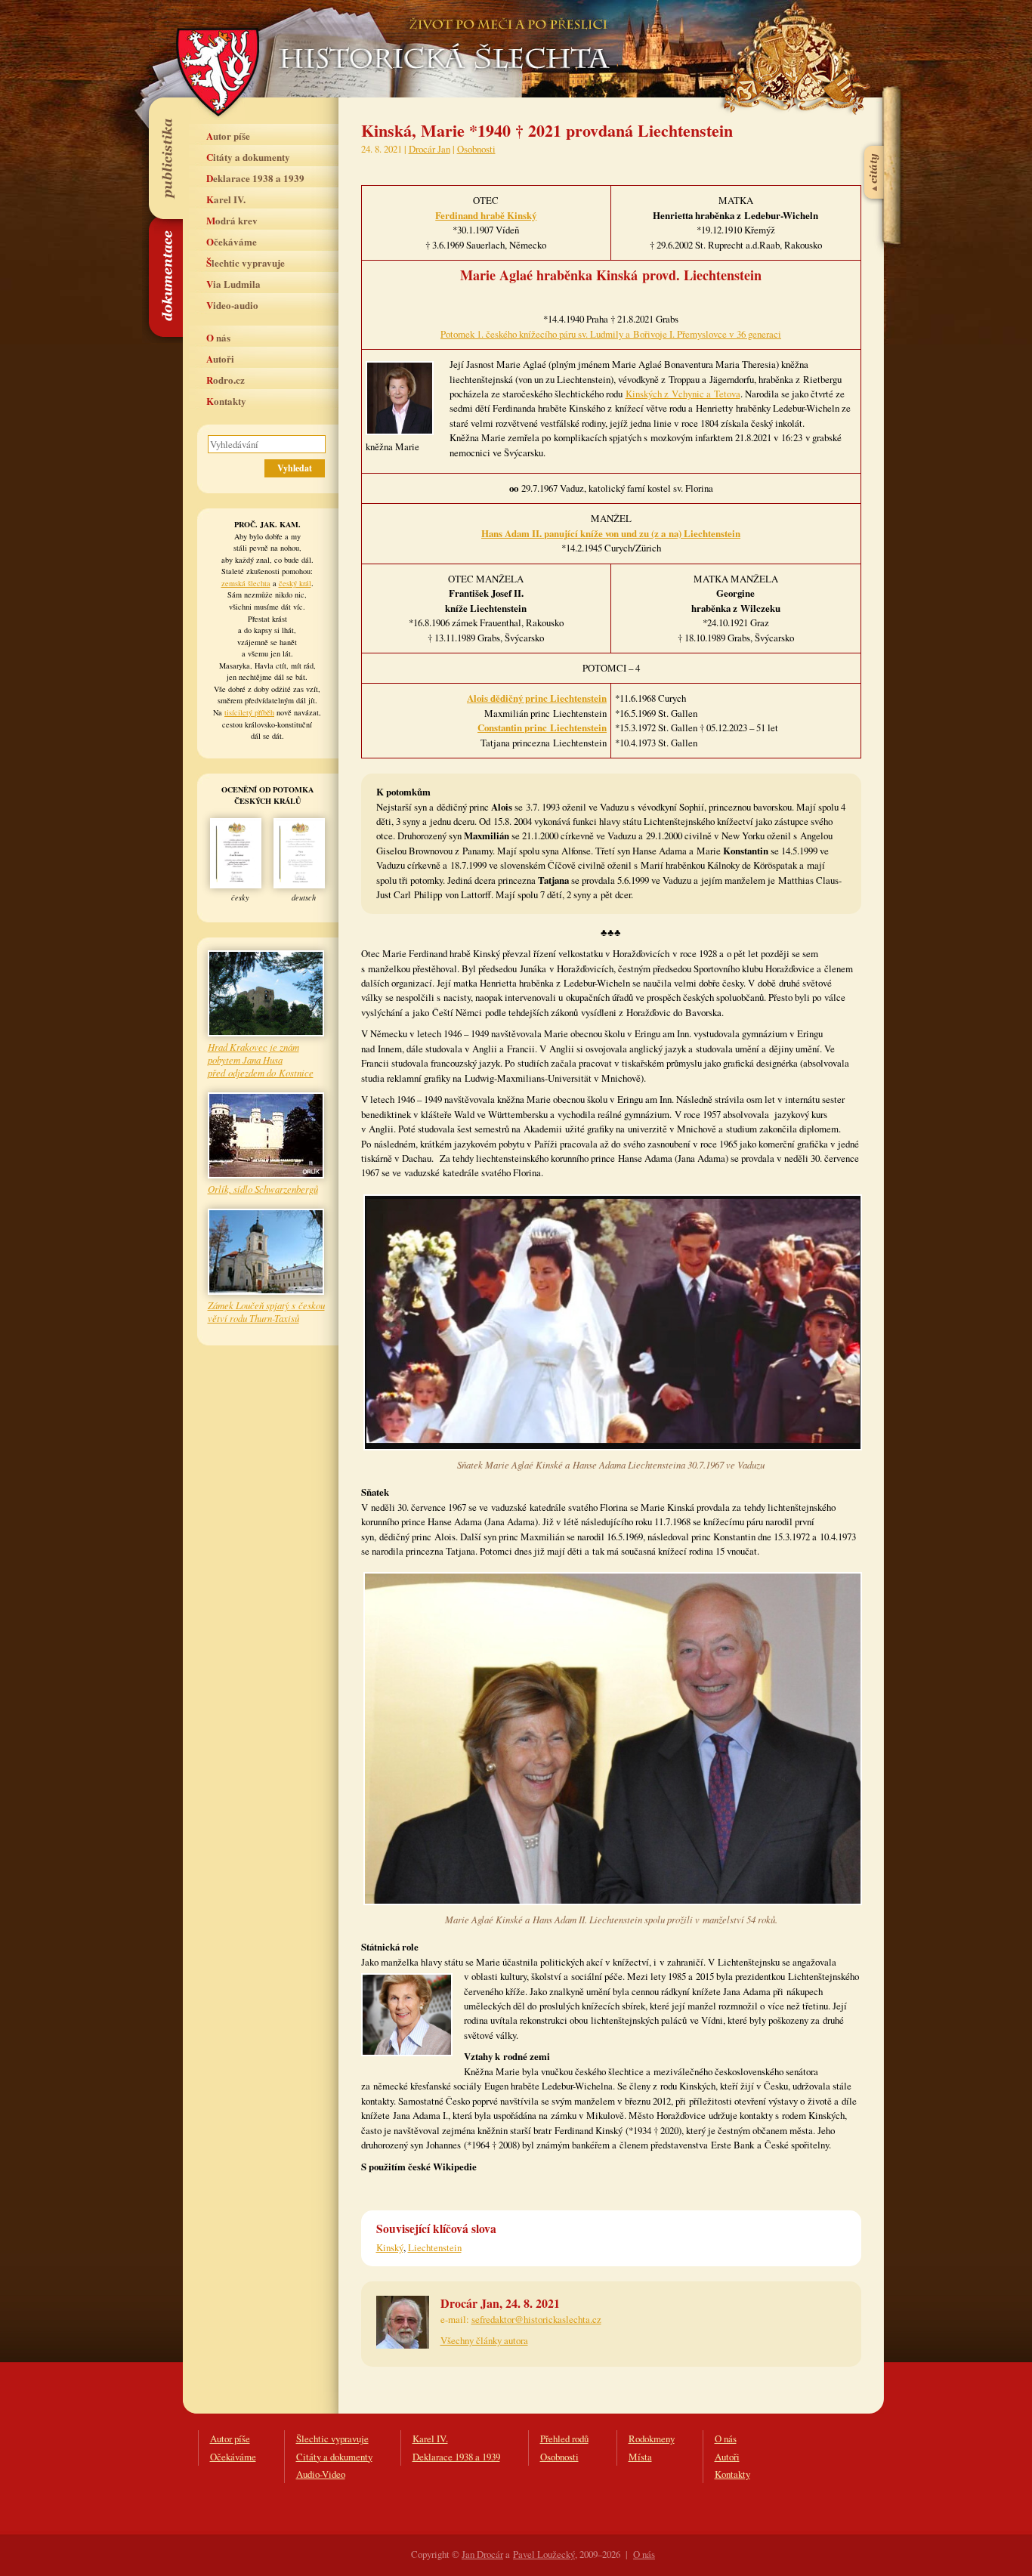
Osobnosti (476, 149)
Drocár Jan (429, 149)
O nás (218, 337)
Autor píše (228, 136)
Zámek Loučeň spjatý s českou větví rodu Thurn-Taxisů (266, 1311)
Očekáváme (232, 241)
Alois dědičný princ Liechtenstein (537, 698)
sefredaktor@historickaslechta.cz (536, 2319)
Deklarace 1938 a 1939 (255, 178)
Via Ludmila (233, 284)
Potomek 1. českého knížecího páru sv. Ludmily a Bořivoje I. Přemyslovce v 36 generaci (611, 334)
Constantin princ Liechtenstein (542, 727)
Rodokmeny (652, 2439)
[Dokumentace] (165, 277)
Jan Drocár (482, 2554)
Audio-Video (321, 2474)
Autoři (220, 358)
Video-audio (232, 305)
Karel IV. (226, 199)
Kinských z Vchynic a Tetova (683, 394)
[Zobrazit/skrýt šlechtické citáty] (875, 135)
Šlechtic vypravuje (246, 263)
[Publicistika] (165, 158)
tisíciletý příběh (249, 712)
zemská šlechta (246, 583)
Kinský (390, 2247)
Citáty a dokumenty (248, 157)
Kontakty (226, 401)
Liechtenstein (435, 2247)
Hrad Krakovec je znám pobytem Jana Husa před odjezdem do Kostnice (261, 1059)
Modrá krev (232, 220)
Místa (640, 2457)
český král (295, 583)
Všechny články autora (484, 2340)
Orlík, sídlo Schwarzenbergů (263, 1189)
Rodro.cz (226, 380)
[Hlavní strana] (442, 38)
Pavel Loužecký (544, 2554)
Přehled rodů (564, 2439)
